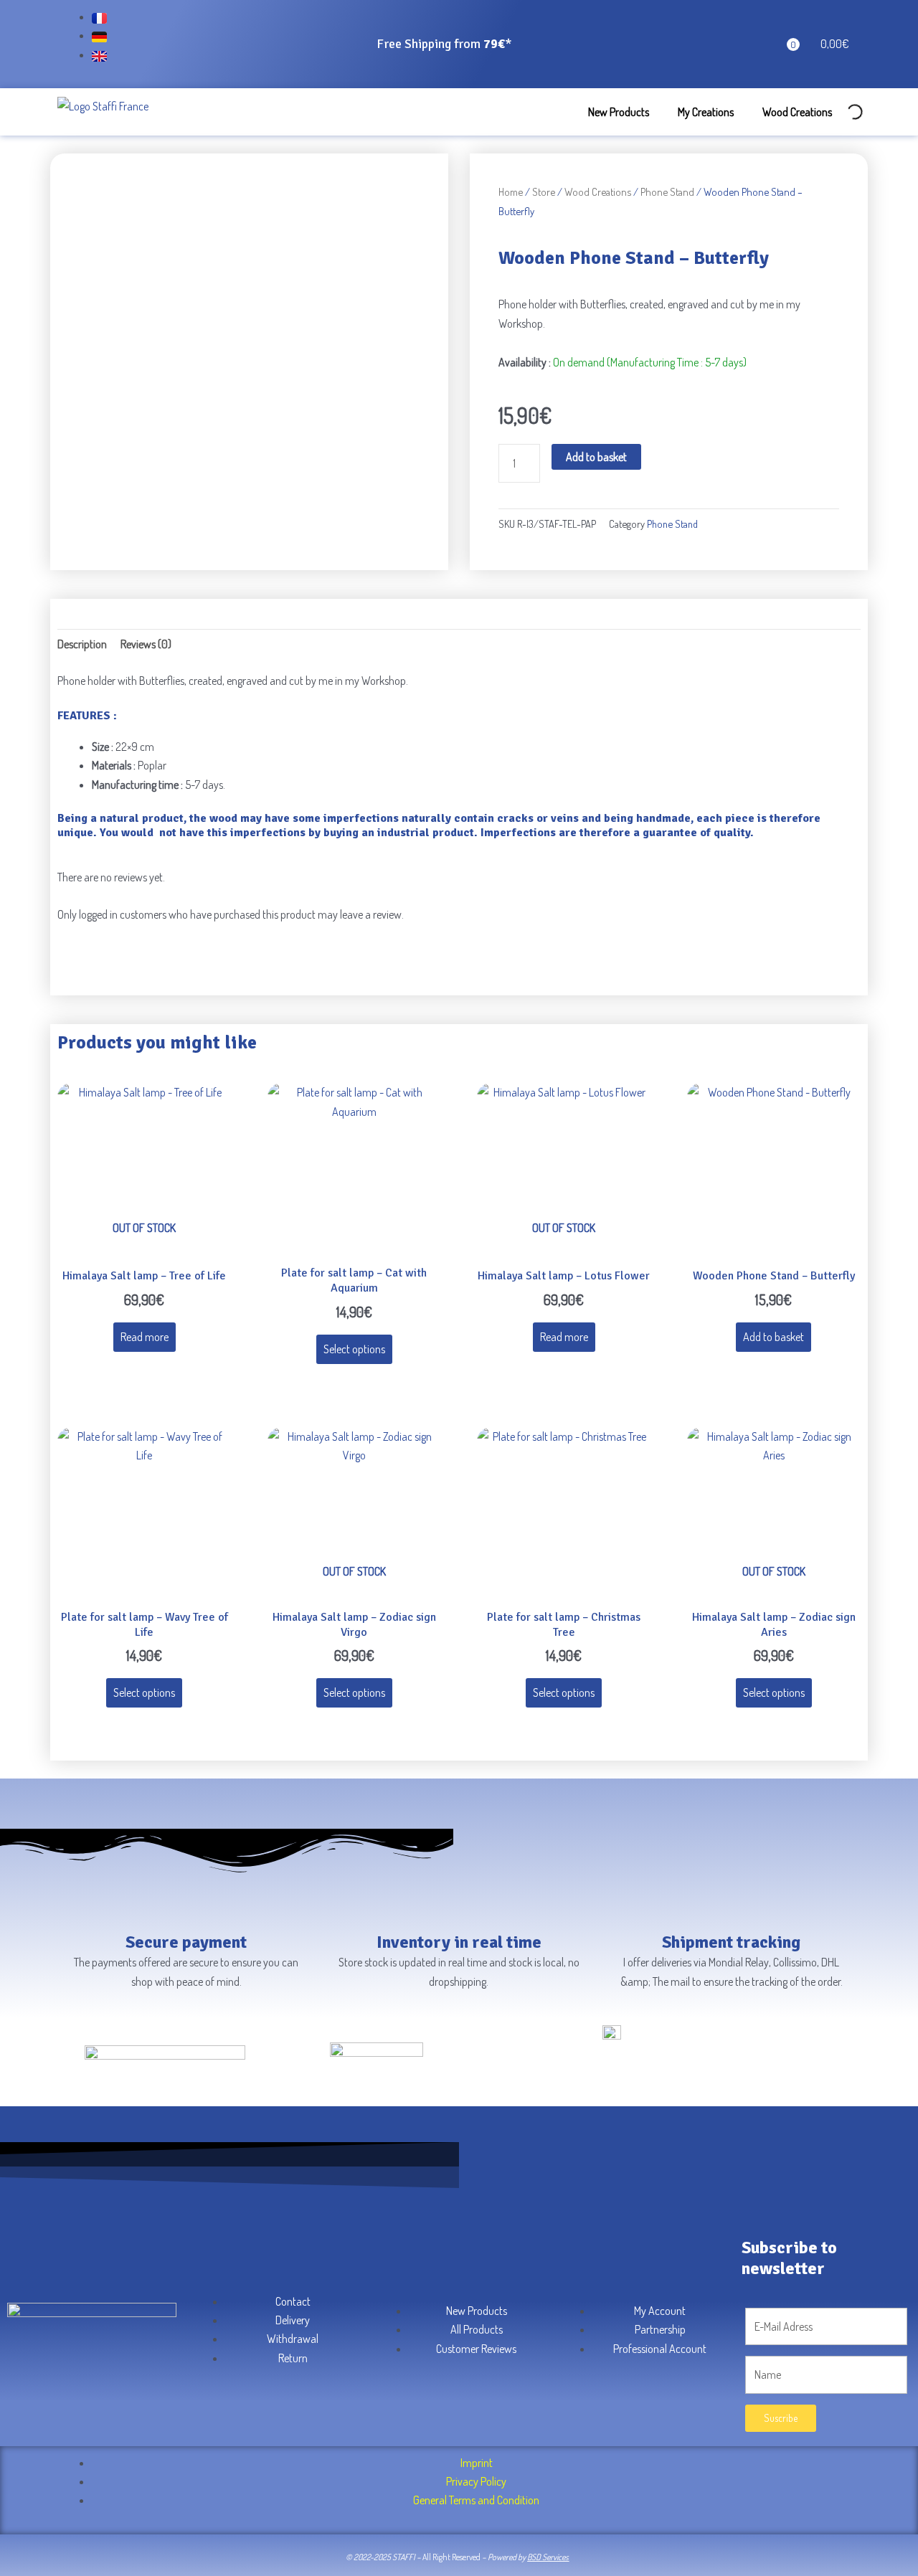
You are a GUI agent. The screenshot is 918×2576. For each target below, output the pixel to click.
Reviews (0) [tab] (146, 644)
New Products (619, 112)
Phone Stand (667, 191)
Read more (145, 1337)
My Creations (706, 112)
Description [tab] (82, 644)
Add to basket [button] (773, 1337)
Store (544, 191)
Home (511, 191)
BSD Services (548, 2557)
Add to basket (596, 457)
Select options (354, 1349)
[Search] (843, 110)
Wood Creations (797, 112)
